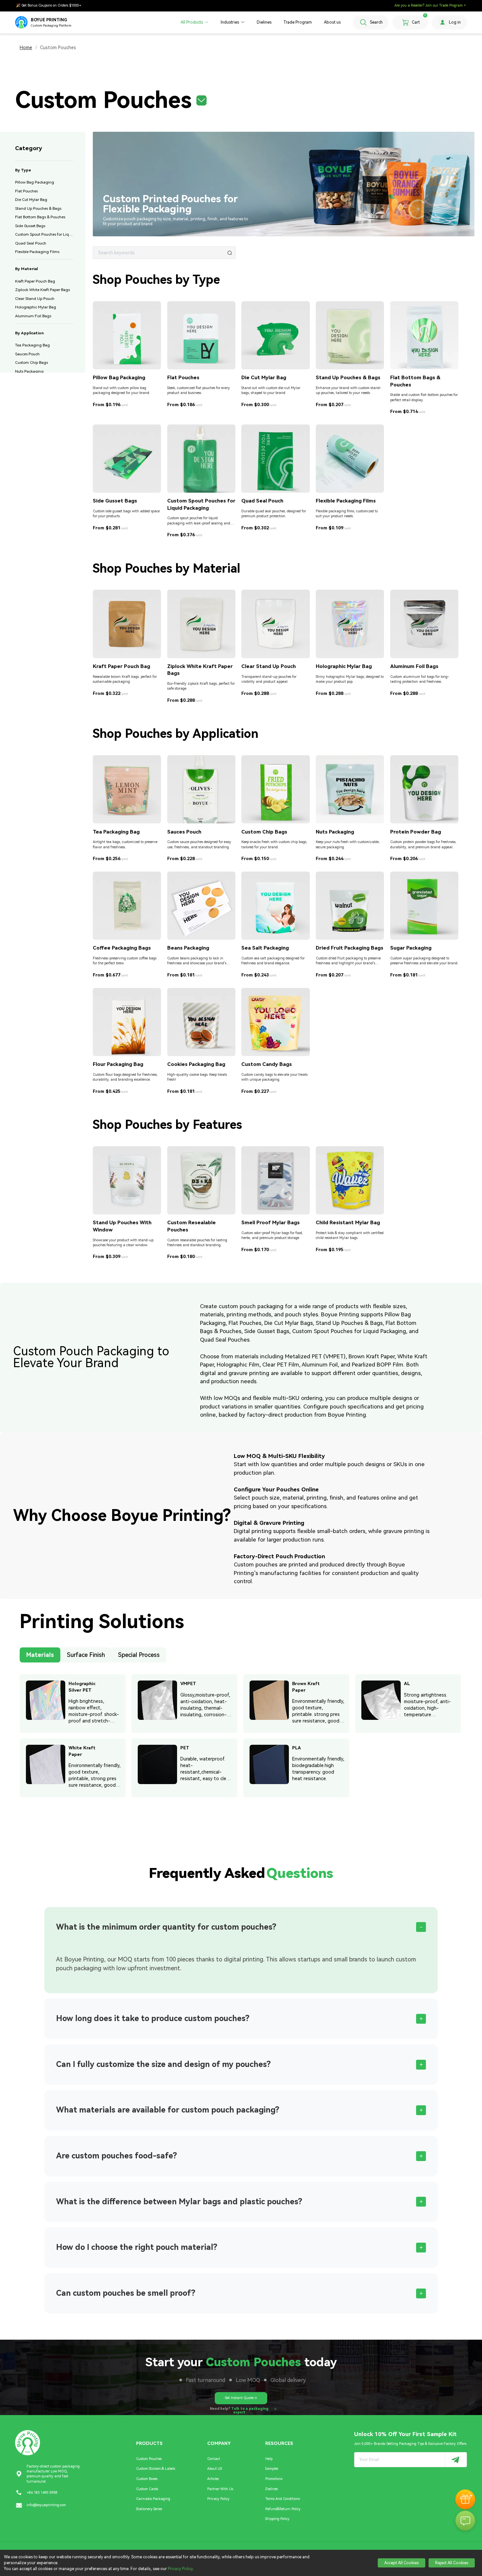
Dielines (264, 22)
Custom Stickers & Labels (156, 2469)
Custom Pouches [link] (58, 48)
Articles (213, 2479)
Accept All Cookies (402, 2563)
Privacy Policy (218, 2499)
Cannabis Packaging (153, 2499)
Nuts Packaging (29, 371)
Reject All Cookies (452, 2563)
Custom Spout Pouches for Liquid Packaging (44, 234)
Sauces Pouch (27, 354)
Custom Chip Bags (31, 363)
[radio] (40, 1657)
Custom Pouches (149, 2459)
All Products (192, 22)
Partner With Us (220, 2489)
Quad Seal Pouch (31, 243)
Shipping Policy (277, 2519)
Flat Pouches (26, 191)
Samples (272, 2469)
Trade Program (298, 22)
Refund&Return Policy (283, 2509)
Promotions (274, 2479)
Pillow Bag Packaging (35, 182)
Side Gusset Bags (30, 226)
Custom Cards (147, 2489)
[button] (138, 100)
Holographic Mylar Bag (36, 307)
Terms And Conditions (282, 2499)
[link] (26, 48)
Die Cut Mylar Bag (31, 200)
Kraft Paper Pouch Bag (35, 281)
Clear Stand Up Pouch (35, 299)
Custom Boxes (147, 2479)
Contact (214, 2459)
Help (269, 2459)
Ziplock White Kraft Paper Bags (42, 290)
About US (215, 2469)
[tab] (241, 1927)
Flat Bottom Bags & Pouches (40, 217)
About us (332, 22)
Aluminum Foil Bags (33, 316)
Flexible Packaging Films (37, 252)
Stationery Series (149, 2509)
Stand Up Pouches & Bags (38, 208)
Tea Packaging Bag (32, 345)
